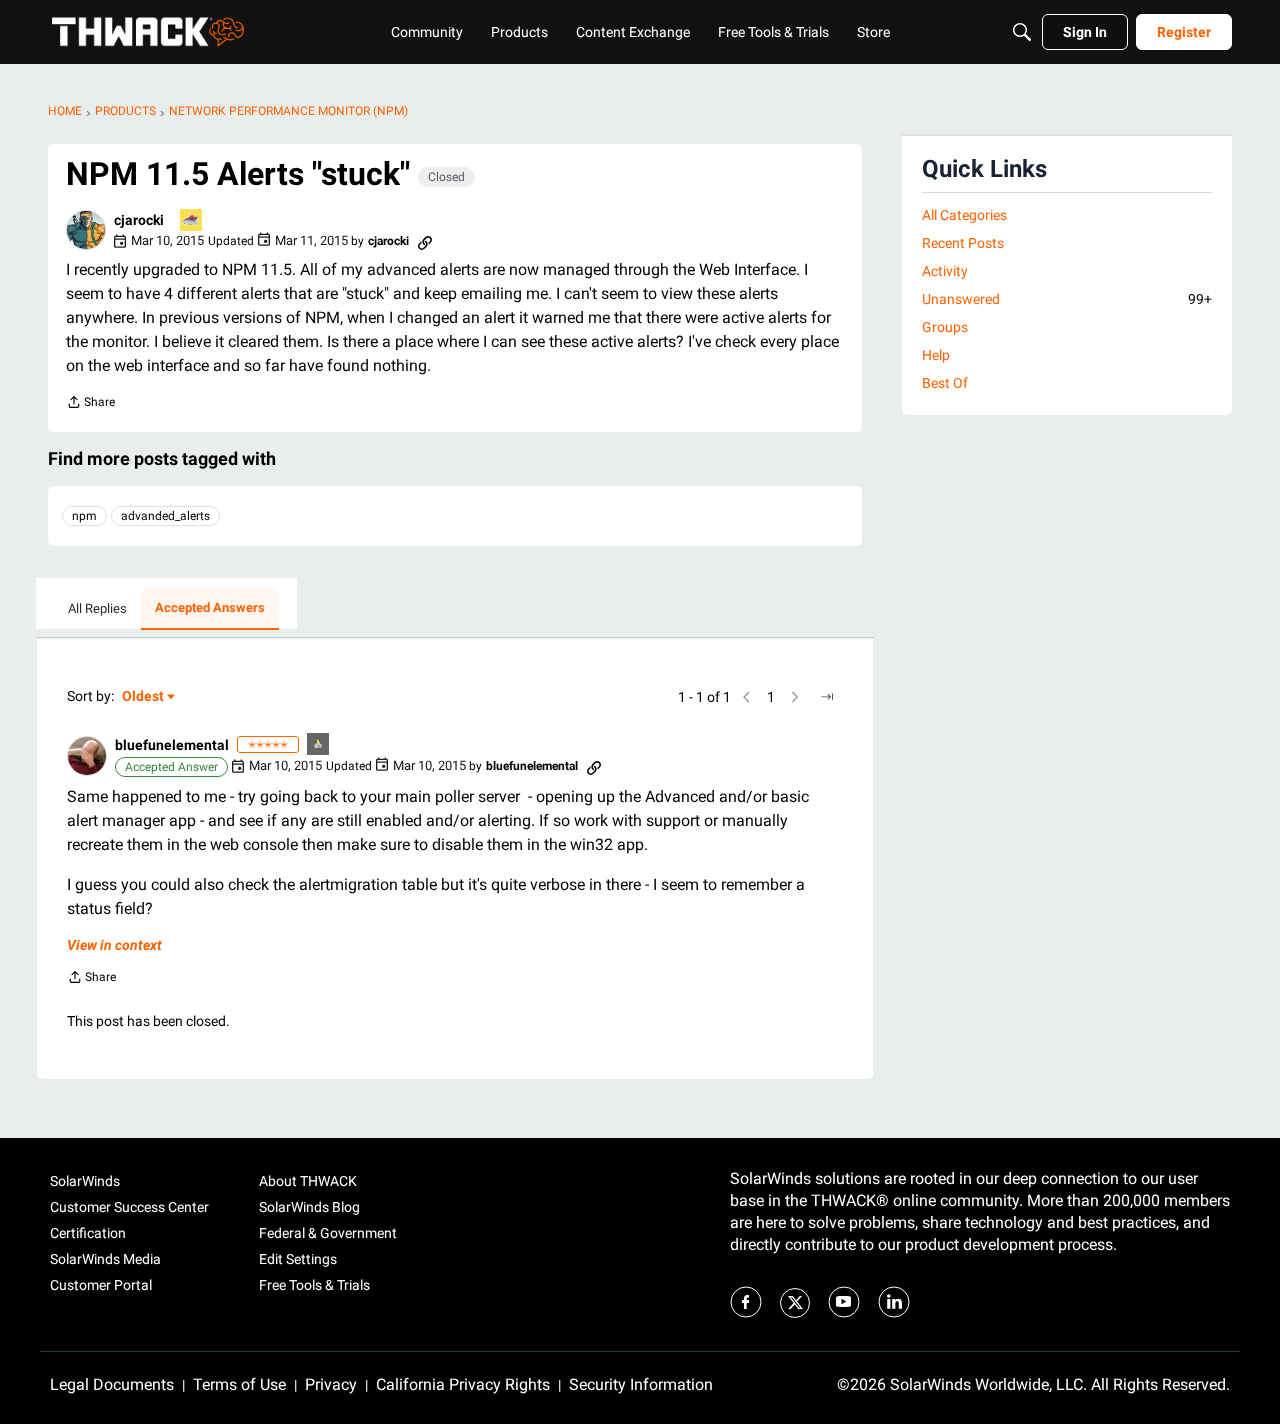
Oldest (144, 697)
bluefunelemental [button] (172, 745)
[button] (86, 230)
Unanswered (1067, 299)
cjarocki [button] (139, 220)
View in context (114, 945)
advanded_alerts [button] (165, 516)
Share (90, 404)
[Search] (1022, 32)
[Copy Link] (425, 241)
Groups (945, 327)
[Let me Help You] (192, 221)
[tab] (97, 609)
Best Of (945, 383)
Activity (945, 271)
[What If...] (319, 745)
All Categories (964, 215)
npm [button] (84, 516)
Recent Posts (963, 243)
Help (936, 355)
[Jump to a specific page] (827, 697)
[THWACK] (148, 32)
